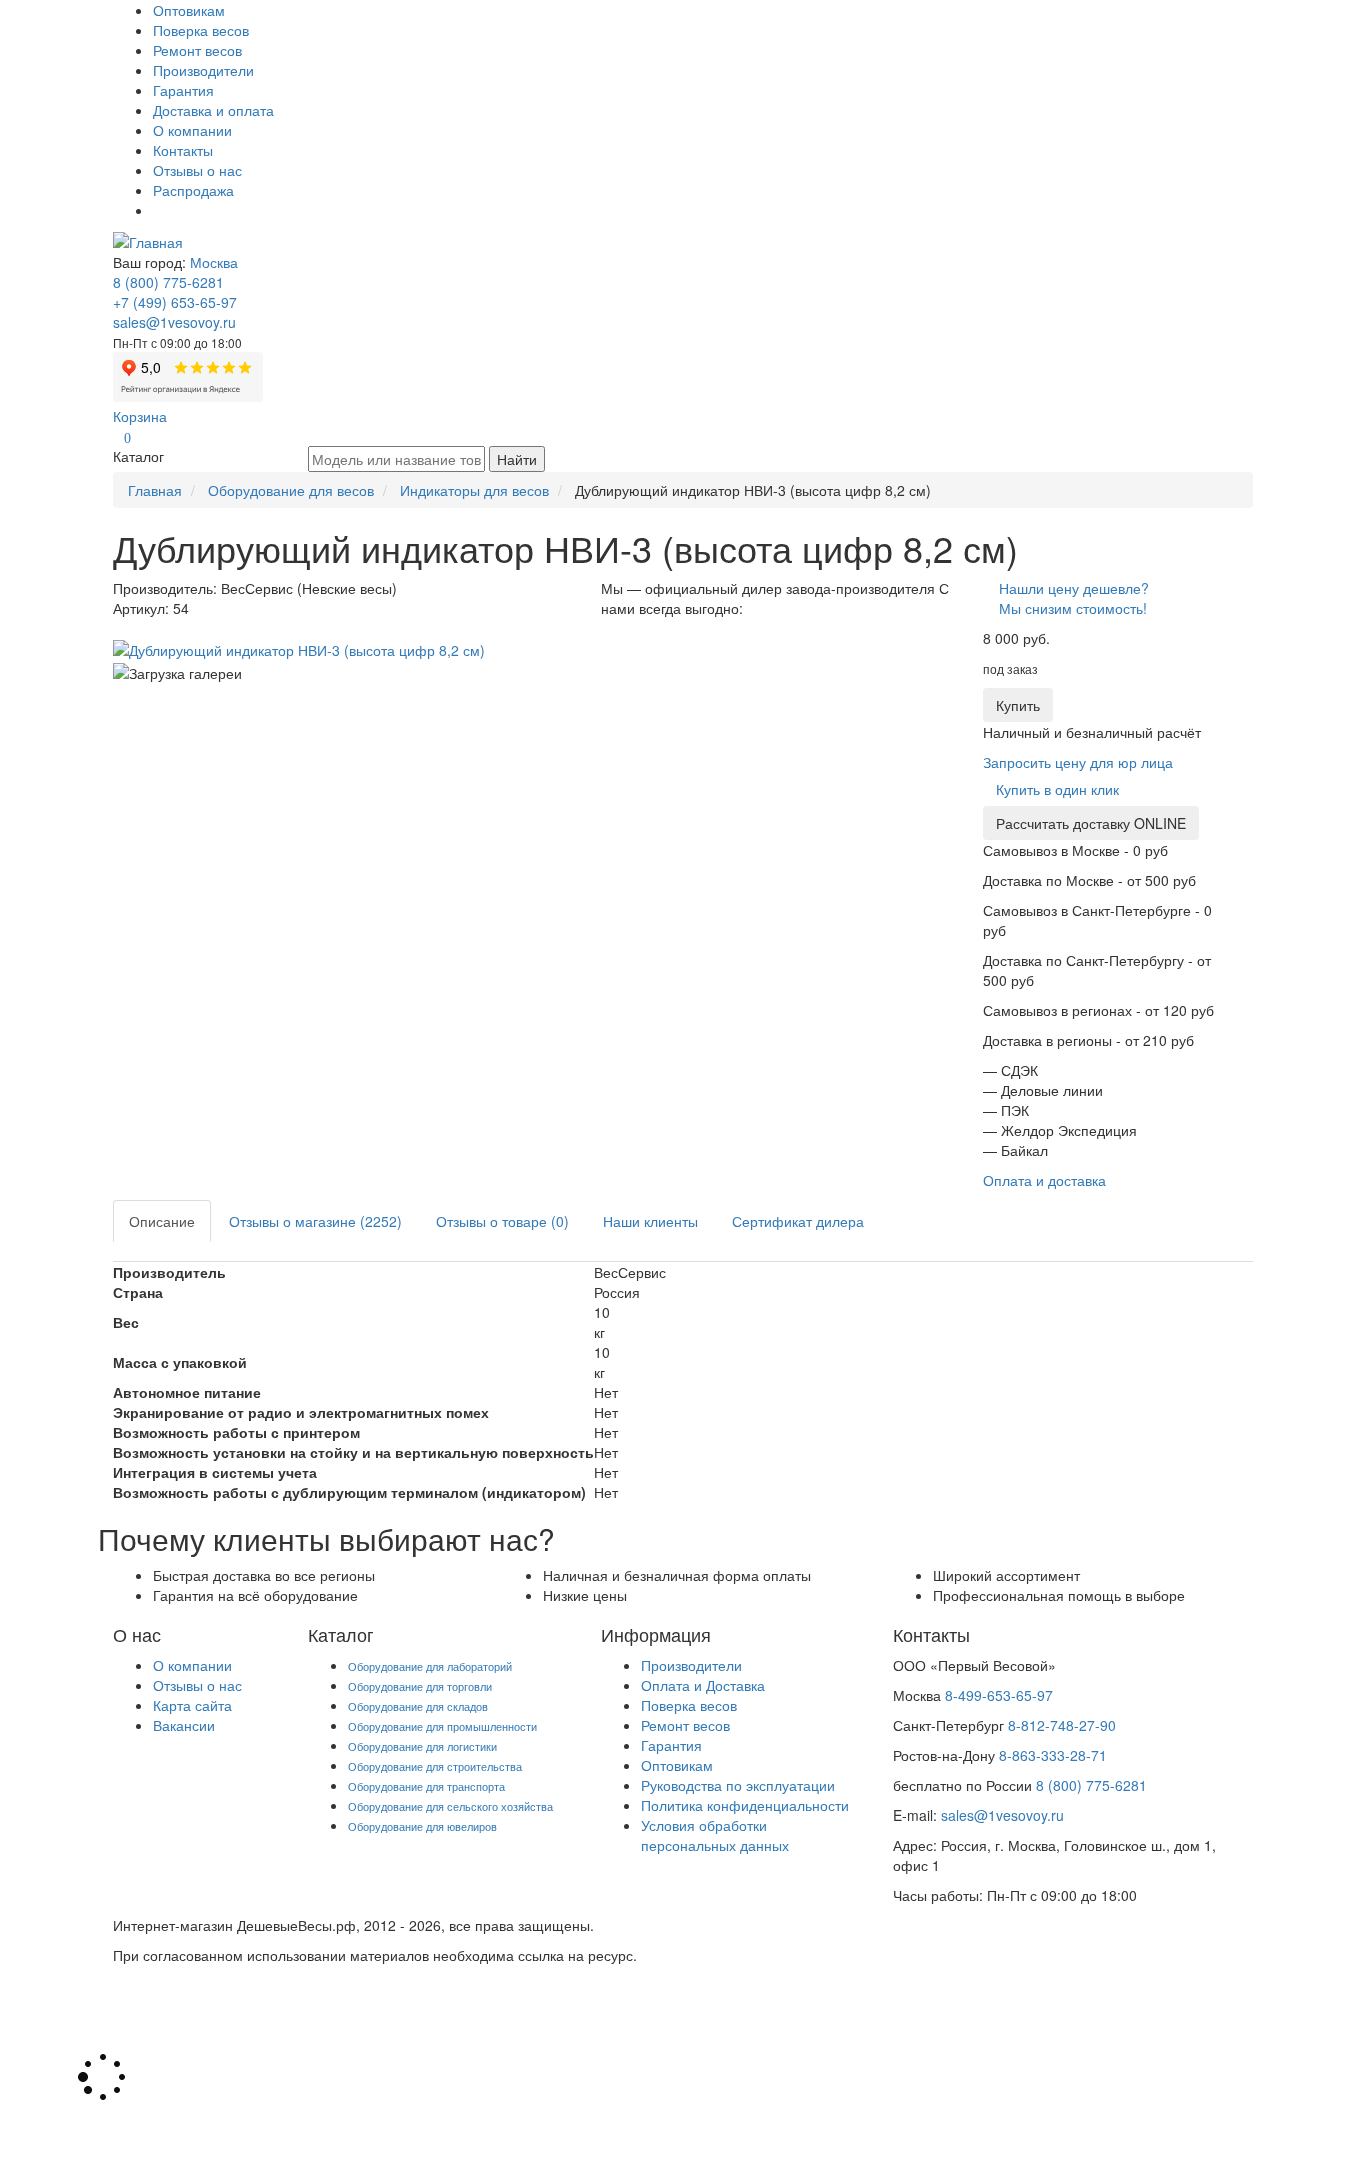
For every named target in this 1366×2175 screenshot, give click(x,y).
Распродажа (193, 190)
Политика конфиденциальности (745, 1805)
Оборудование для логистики (422, 1746)
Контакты (183, 150)
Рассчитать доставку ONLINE (1091, 823)
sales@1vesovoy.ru (174, 322)
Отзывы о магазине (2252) (315, 1221)
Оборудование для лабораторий (430, 1666)
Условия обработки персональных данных (715, 1835)
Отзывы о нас (197, 170)
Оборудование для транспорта (426, 1786)
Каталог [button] (138, 456)
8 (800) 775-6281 (168, 282)
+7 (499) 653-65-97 (175, 302)
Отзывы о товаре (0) (502, 1221)
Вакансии (184, 1725)
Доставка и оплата (213, 110)
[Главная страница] (148, 240)
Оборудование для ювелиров (422, 1826)
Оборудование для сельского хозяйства (450, 1806)
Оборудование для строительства (435, 1766)
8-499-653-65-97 (999, 1695)
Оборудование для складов (418, 1706)
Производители (203, 70)
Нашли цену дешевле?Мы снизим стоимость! (1074, 598)
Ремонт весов (197, 50)
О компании (192, 130)
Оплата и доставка (1044, 1180)
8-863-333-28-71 (1053, 1755)
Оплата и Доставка (703, 1685)
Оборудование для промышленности (442, 1726)
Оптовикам (189, 10)
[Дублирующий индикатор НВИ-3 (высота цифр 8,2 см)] (299, 648)
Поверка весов (201, 30)
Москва (214, 262)
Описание (162, 1221)
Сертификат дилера (798, 1221)
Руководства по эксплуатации (738, 1785)
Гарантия (183, 90)
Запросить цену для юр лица (1078, 762)
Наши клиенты (650, 1221)
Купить (1018, 705)
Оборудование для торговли (420, 1686)
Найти (517, 459)
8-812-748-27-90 (1062, 1725)
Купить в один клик (1057, 789)
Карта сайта (192, 1705)
